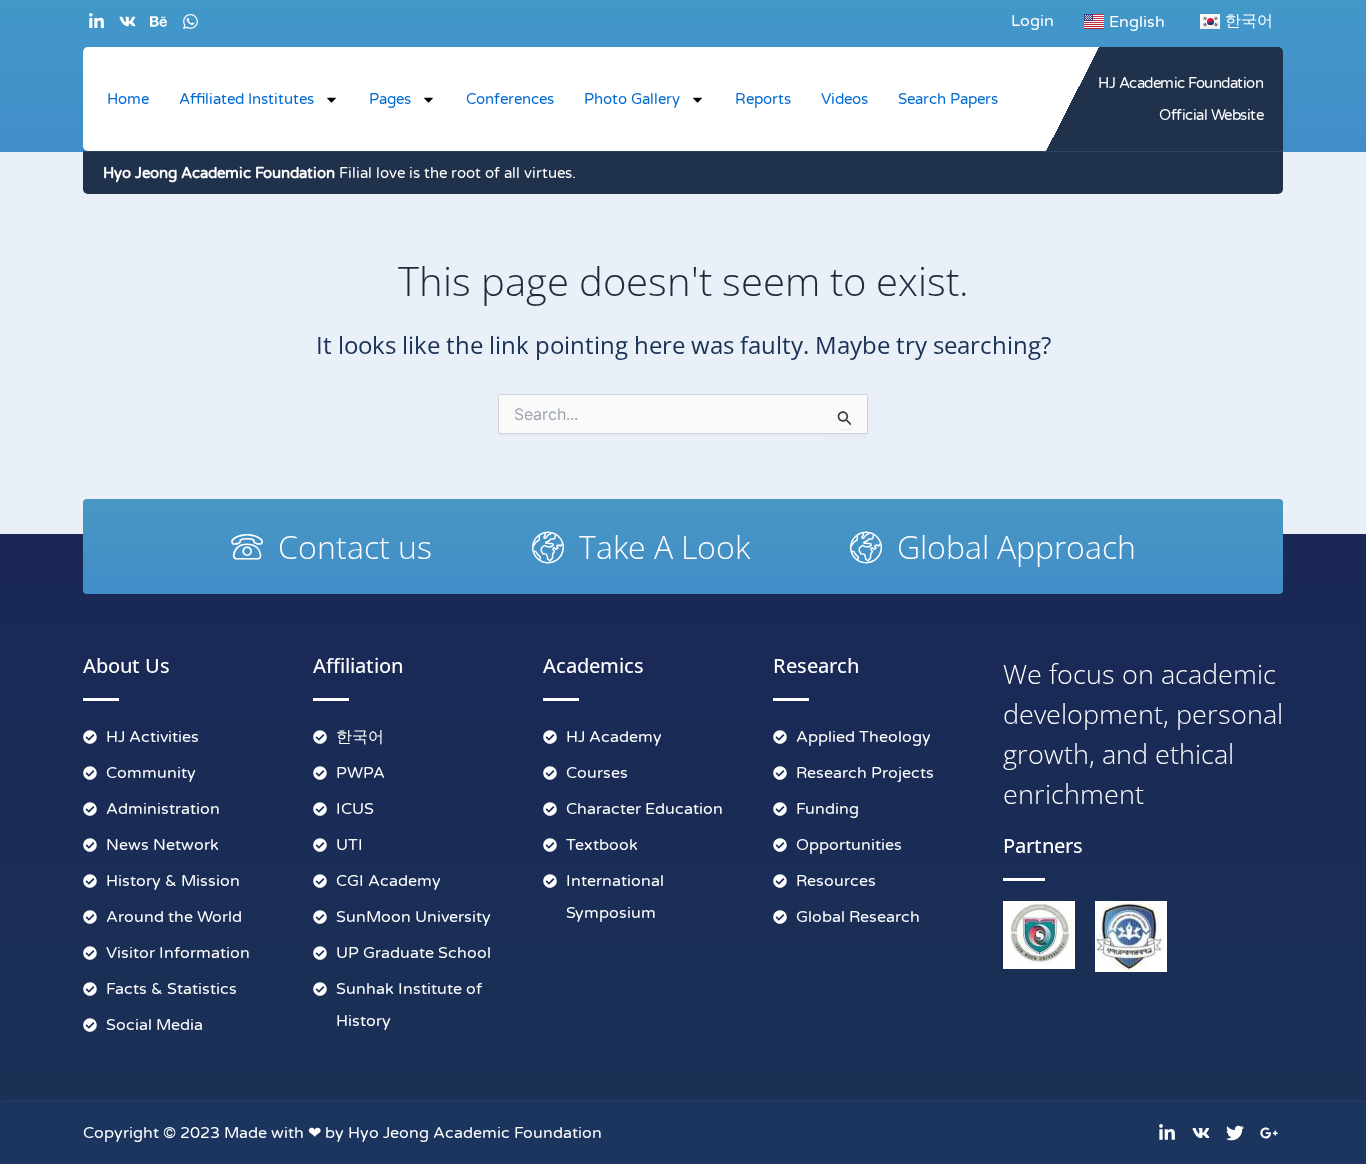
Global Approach (1016, 546)
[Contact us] (247, 547)
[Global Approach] (866, 547)
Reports (763, 99)
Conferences (510, 99)
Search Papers (948, 99)
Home (128, 99)
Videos (844, 99)
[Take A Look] (548, 547)
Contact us (355, 546)
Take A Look (664, 546)
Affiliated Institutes (246, 99)
